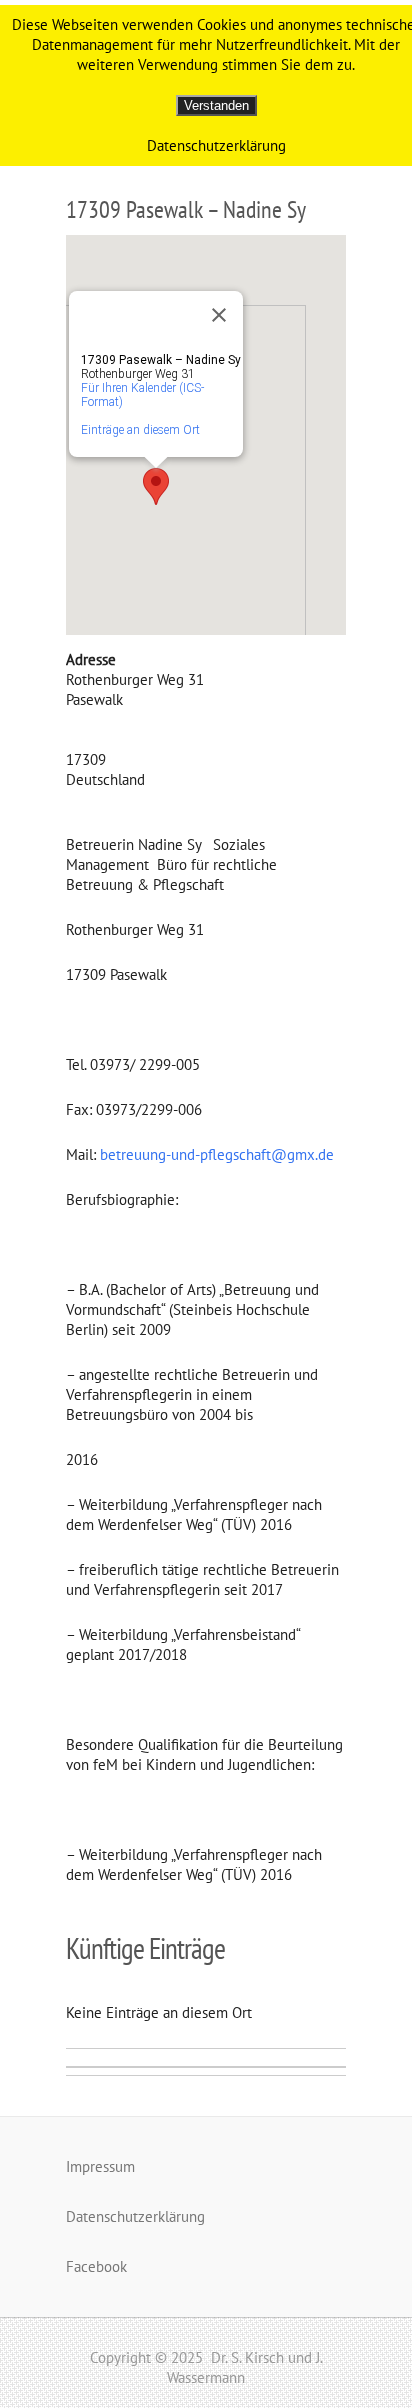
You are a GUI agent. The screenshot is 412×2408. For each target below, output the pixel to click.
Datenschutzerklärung (135, 2216)
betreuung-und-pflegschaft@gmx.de (217, 1154)
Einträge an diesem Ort (140, 430)
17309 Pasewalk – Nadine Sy (186, 209)
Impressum (100, 2166)
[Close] (219, 315)
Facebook (96, 2266)
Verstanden (216, 105)
